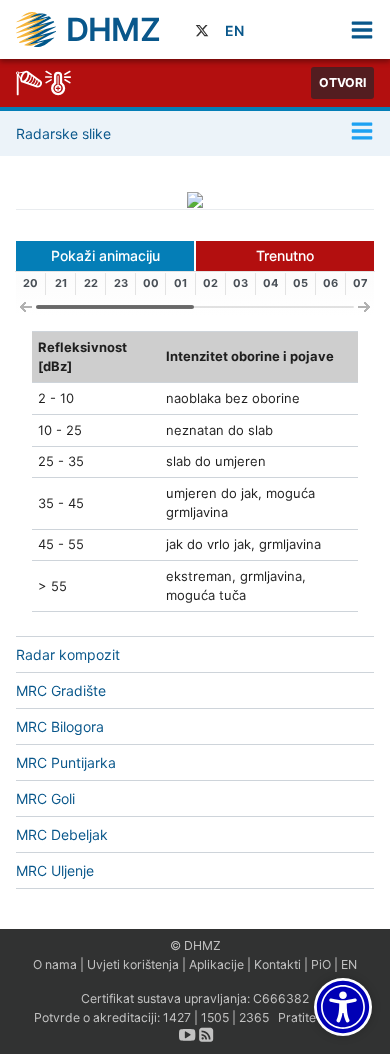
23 (121, 283)
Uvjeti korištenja (133, 964)
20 (30, 283)
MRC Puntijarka (66, 762)
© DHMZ (195, 945)
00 (151, 283)
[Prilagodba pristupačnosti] (343, 1007)
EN (234, 30)
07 (360, 283)
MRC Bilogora (60, 726)
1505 (215, 1017)
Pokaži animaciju (105, 255)
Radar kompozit (68, 654)
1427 (177, 1017)
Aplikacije (216, 964)
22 (91, 283)
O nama (55, 964)
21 (61, 283)
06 (330, 283)
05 (300, 283)
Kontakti (277, 964)
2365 (254, 1017)
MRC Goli (45, 798)
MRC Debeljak (62, 834)
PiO (321, 964)
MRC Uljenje (55, 870)
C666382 (281, 998)
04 (270, 283)
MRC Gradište (61, 690)
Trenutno (285, 255)
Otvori (342, 82)
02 (210, 283)
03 (240, 283)
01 (180, 283)
